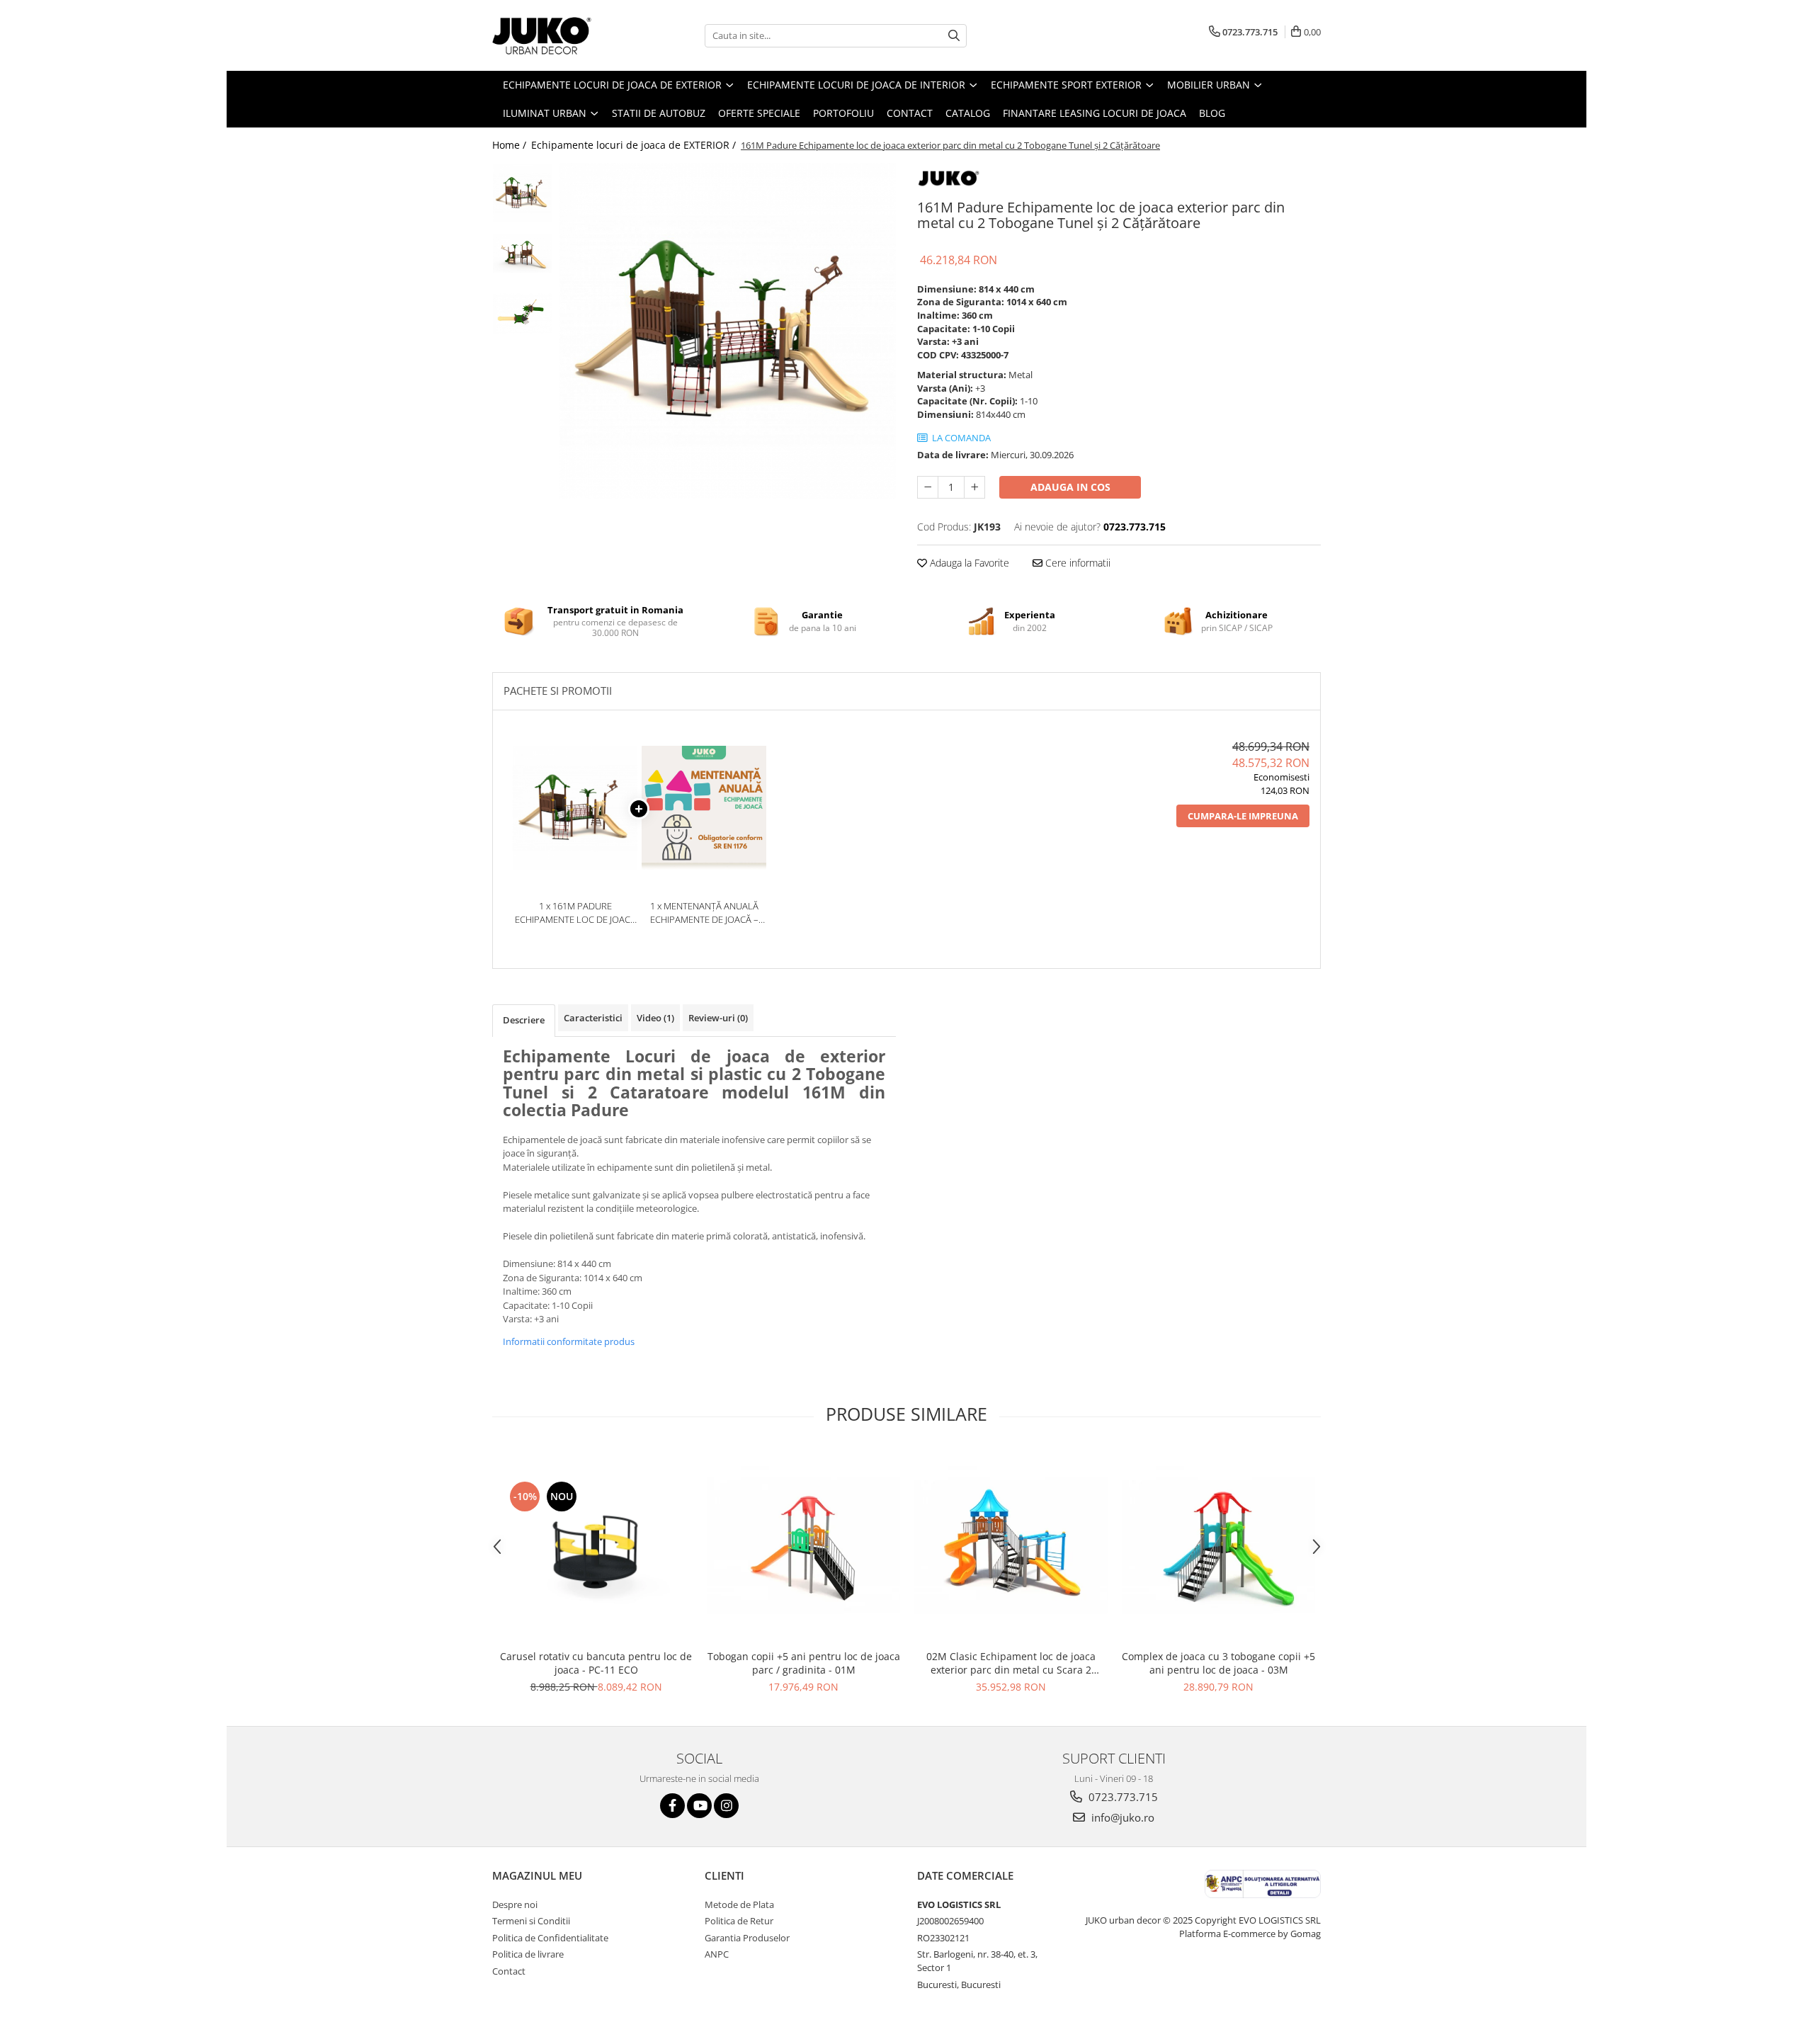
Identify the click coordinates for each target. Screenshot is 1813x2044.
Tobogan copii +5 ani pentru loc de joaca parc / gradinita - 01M (804, 1663)
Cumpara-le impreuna (1243, 816)
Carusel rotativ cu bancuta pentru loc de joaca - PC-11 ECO (596, 1663)
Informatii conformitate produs (569, 1341)
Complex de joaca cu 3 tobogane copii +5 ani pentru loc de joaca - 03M (1218, 1663)
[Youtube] (699, 1806)
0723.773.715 (1122, 1797)
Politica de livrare (528, 1954)
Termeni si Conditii (531, 1921)
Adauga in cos (1070, 487)
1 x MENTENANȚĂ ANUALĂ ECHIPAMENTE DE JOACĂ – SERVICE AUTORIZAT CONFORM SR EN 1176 (704, 913)
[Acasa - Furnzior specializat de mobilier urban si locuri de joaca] (563, 35)
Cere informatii (1076, 563)
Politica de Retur (739, 1921)
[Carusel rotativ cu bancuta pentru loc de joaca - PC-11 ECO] (596, 1546)
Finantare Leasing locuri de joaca (1095, 113)
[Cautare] (954, 36)
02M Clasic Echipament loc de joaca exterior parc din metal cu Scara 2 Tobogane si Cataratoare (1011, 1663)
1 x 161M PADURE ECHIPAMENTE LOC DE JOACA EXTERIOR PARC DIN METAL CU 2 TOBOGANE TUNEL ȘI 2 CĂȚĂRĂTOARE (575, 913)
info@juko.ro (1121, 1817)
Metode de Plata (739, 1904)
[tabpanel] (728, 331)
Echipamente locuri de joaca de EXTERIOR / (635, 145)
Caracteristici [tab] (593, 1018)
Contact (910, 113)
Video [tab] (655, 1018)
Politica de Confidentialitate (550, 1938)
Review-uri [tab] (718, 1018)
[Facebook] (672, 1806)
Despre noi (515, 1904)
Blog (1212, 113)
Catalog (968, 113)
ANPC (717, 1954)
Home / (511, 145)
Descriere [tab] (524, 1020)
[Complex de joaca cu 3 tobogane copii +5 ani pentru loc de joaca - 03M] (1218, 1546)
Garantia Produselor (747, 1938)
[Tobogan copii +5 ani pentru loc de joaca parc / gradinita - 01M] (803, 1546)
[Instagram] (726, 1806)
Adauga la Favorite (968, 563)
